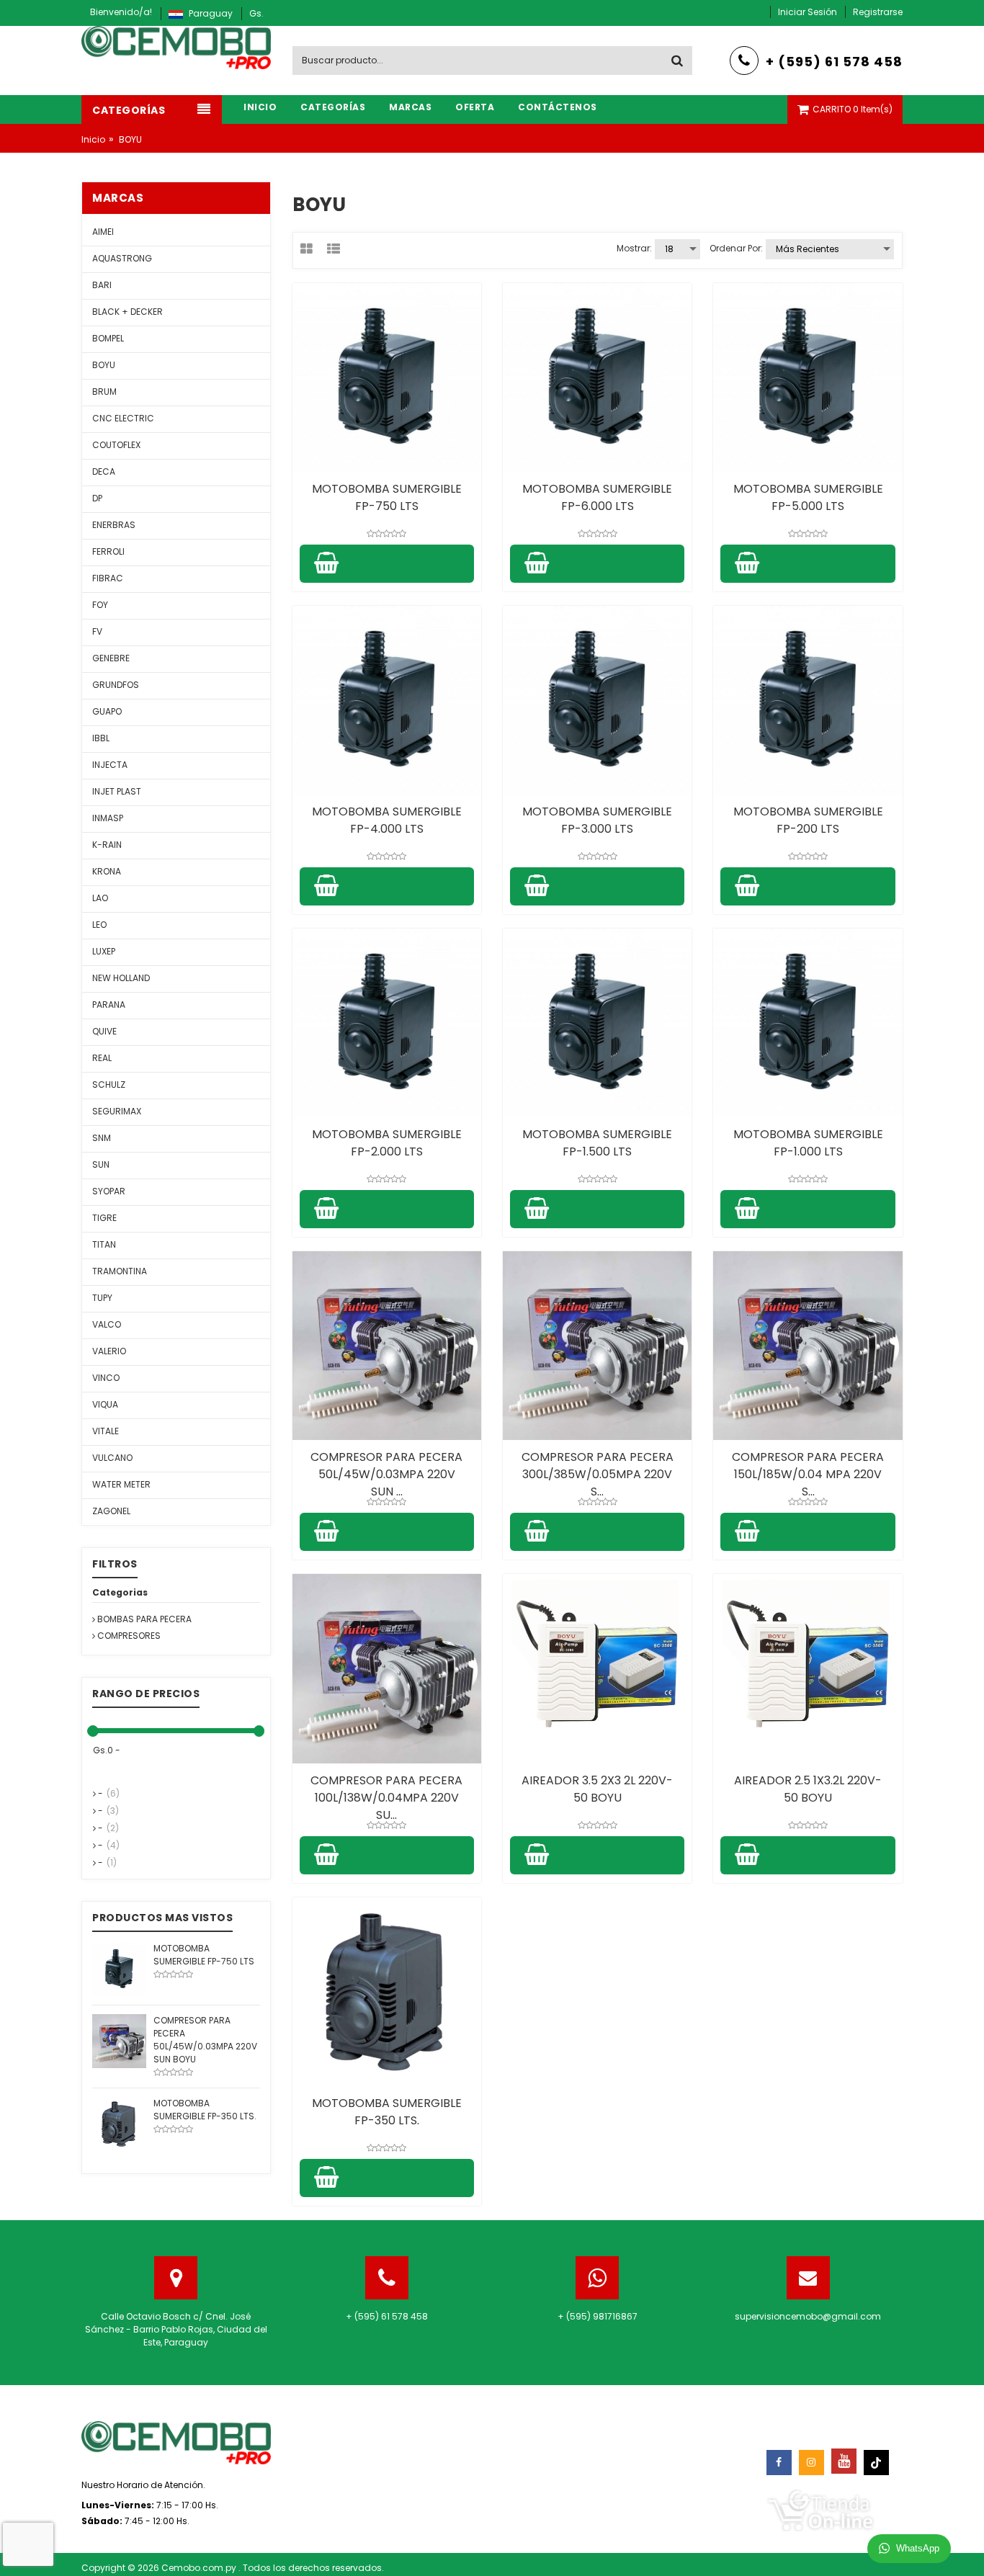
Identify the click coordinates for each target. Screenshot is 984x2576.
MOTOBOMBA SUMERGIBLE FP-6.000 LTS (597, 497)
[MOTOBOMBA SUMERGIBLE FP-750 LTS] (119, 1968)
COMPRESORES (128, 1636)
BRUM (104, 392)
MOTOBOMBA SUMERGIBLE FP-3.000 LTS (597, 820)
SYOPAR (109, 1191)
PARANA (109, 1005)
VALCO (107, 1324)
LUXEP (104, 951)
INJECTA (110, 765)
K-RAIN (107, 845)
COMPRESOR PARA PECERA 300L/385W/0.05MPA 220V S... (598, 1474)
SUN (101, 1164)
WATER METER (121, 1484)
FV (97, 631)
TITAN (104, 1244)
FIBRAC (108, 578)
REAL (102, 1058)
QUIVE (104, 1031)
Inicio (93, 139)
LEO (99, 925)
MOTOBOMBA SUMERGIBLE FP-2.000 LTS (387, 1143)
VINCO (106, 1378)
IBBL (101, 738)
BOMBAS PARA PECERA (143, 1619)
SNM (102, 1138)
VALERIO (109, 1351)
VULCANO (112, 1458)
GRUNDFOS (116, 685)
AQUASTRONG (122, 258)
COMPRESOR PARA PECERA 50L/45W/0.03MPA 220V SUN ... (386, 1474)
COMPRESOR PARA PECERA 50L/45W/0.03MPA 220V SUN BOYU (205, 2040)
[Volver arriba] (969, 2550)
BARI (102, 285)
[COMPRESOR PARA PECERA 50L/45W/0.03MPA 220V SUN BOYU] (119, 2040)
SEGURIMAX (117, 1111)
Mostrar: (634, 248)
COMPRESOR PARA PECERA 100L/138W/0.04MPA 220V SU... (386, 1798)
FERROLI (108, 551)
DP (97, 498)
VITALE (106, 1431)
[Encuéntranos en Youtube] (844, 2461)
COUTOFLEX (116, 445)
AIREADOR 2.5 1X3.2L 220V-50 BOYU (808, 1789)
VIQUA (105, 1404)
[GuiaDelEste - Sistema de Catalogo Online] (820, 2509)
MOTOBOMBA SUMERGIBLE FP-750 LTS (387, 497)
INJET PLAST (117, 791)
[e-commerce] (176, 46)
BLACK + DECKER (128, 312)
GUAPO (107, 711)
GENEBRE (111, 658)
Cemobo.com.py (200, 2568)
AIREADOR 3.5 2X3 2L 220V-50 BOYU (597, 1789)
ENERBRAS (114, 525)
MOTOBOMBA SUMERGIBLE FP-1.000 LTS (808, 1143)
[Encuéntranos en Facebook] (779, 2463)
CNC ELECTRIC (123, 418)
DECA (104, 471)
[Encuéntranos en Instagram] (811, 2463)
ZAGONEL (111, 1511)
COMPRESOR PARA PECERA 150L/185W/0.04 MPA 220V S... (808, 1474)
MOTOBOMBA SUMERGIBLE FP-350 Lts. (387, 2112)
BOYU (104, 365)
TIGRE (104, 1218)
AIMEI (103, 232)
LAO (100, 898)
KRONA (107, 871)
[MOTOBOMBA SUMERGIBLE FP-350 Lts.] (119, 2123)
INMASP (108, 818)
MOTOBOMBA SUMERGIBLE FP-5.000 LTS (808, 497)
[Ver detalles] (387, 377)
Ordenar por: (736, 248)
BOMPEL (108, 338)
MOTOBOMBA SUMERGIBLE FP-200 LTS (808, 820)
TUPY (102, 1298)
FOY (100, 605)
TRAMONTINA (120, 1271)
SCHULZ (109, 1084)
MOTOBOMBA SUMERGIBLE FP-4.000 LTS (387, 820)
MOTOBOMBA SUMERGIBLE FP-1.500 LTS (597, 1143)
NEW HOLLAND (121, 978)
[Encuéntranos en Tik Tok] (876, 2463)
